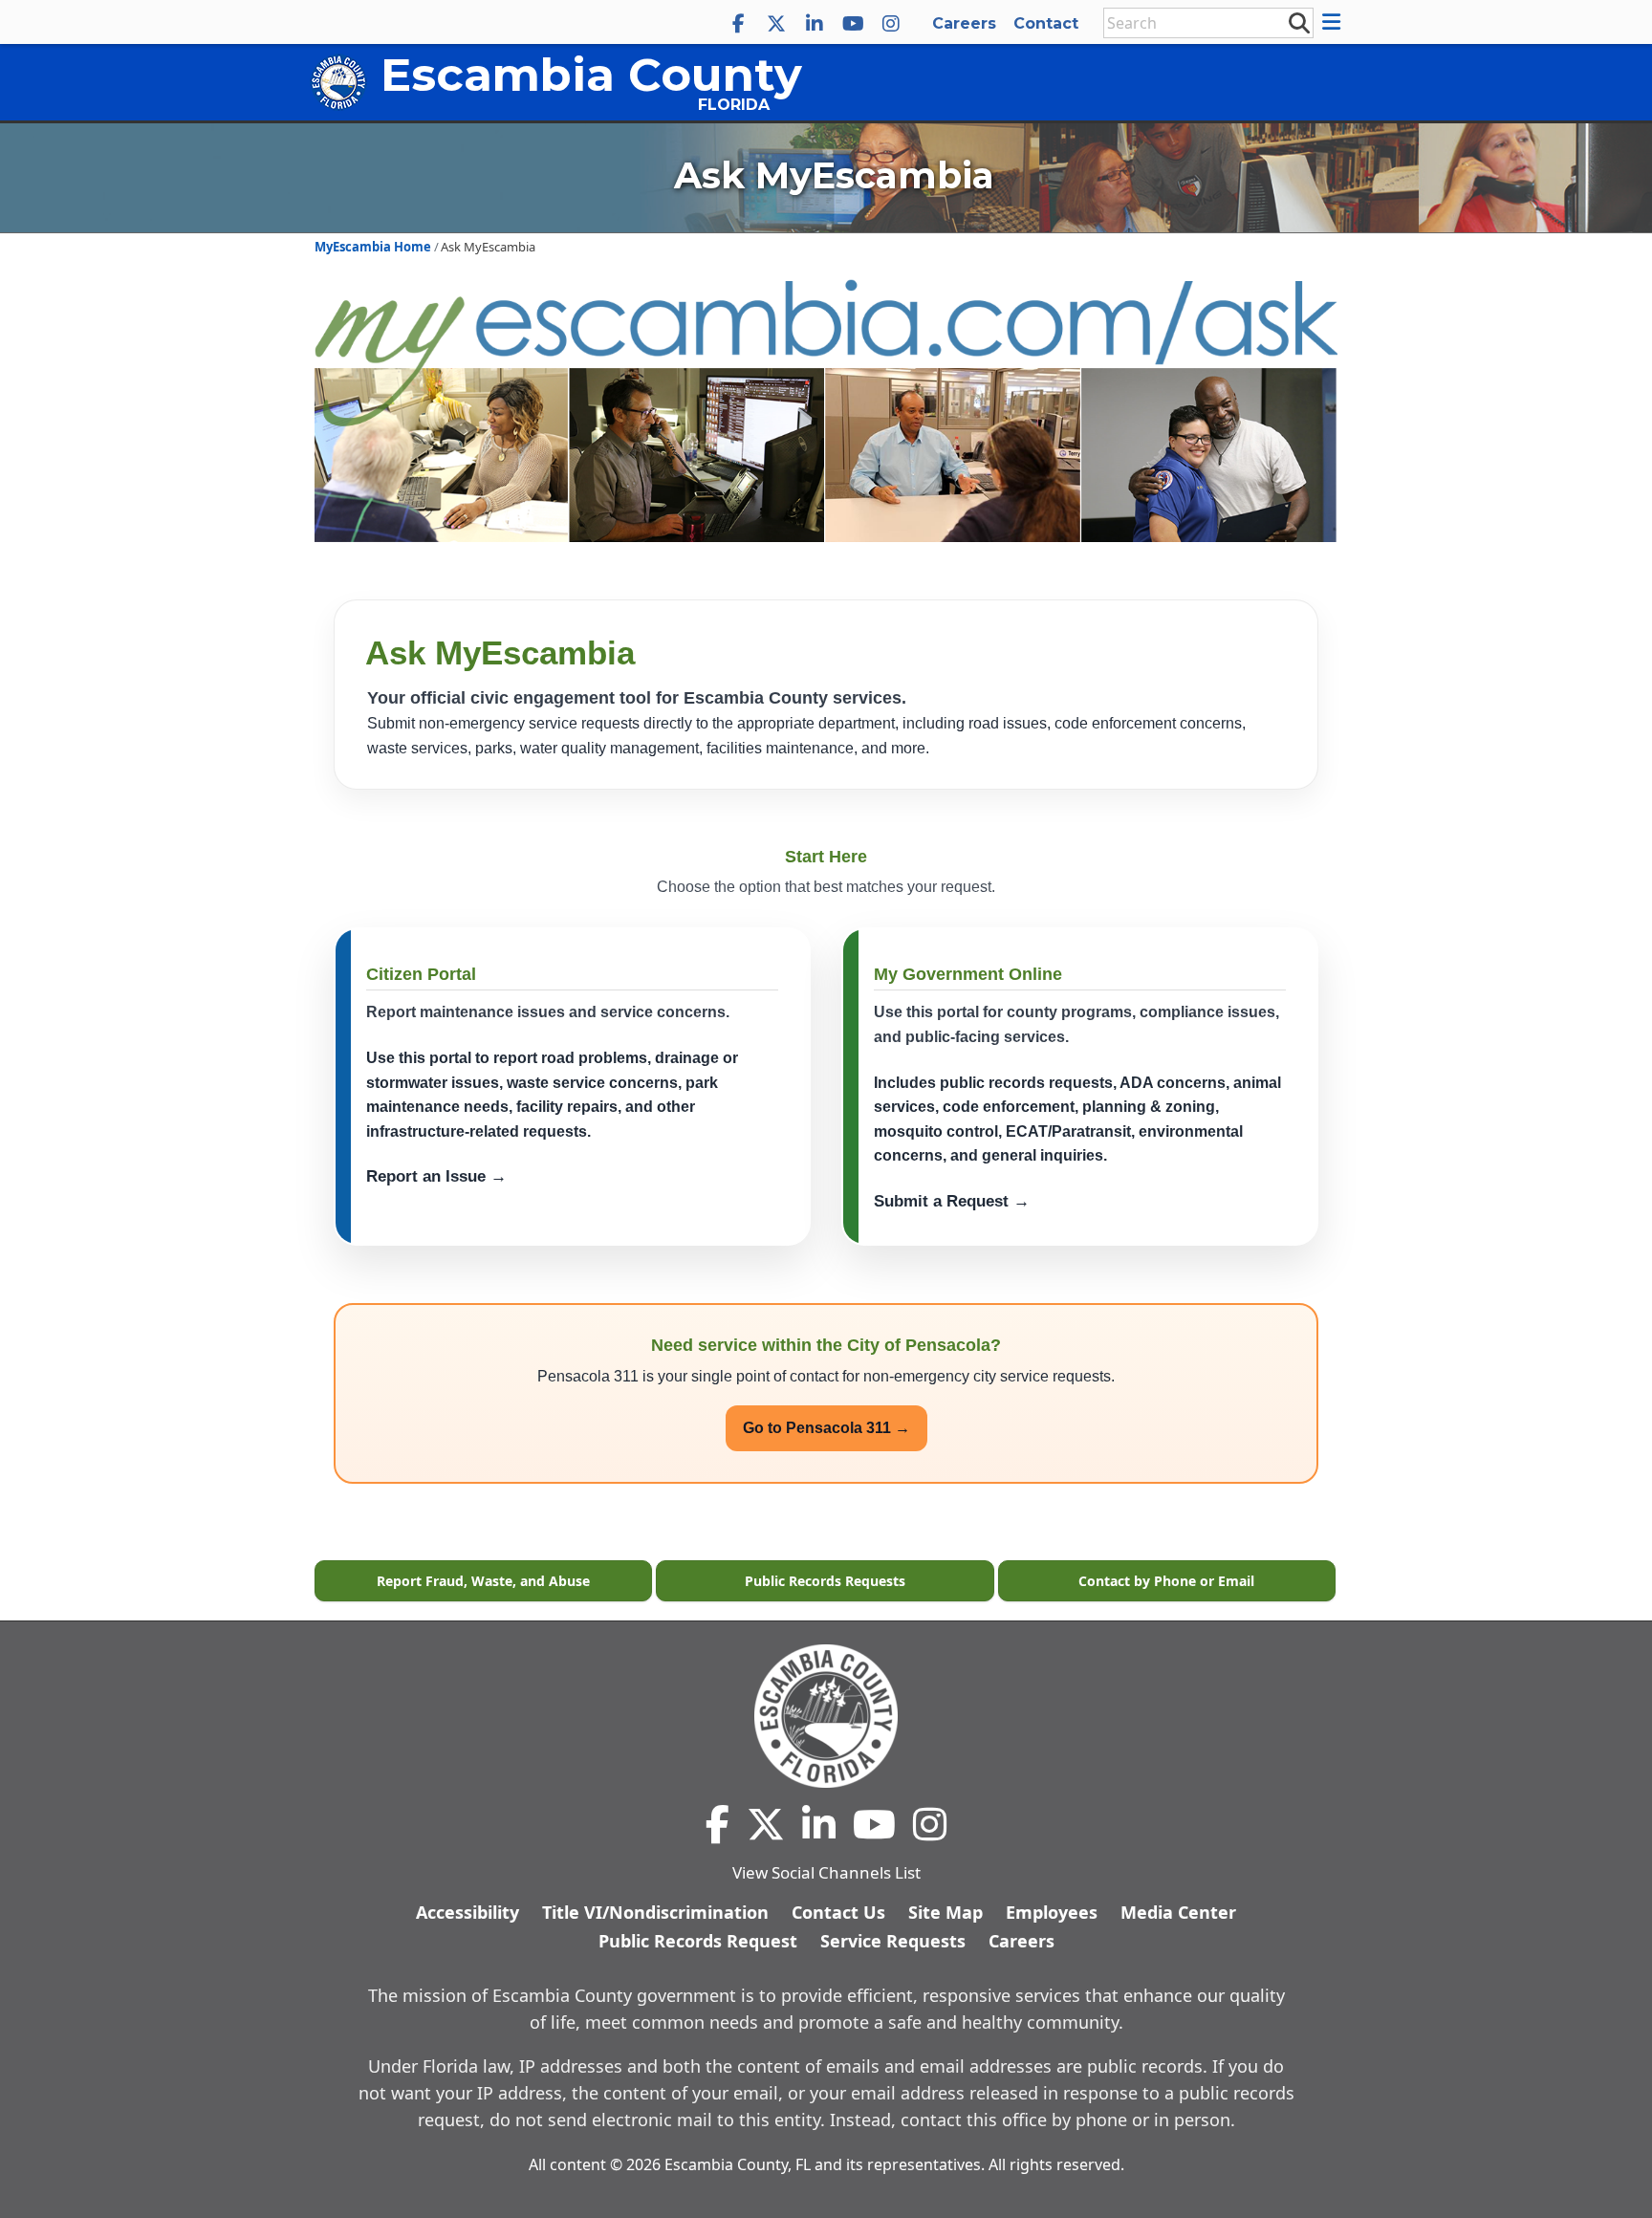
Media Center (1178, 1912)
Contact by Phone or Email (1166, 1581)
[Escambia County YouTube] (853, 24)
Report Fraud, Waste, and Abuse (483, 1581)
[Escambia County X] (776, 24)
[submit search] (1298, 22)
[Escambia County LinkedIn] (815, 24)
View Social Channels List (826, 1872)
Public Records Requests (825, 1581)
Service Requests (893, 1941)
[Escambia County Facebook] (738, 24)
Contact (1046, 23)
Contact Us (838, 1912)
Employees (1052, 1912)
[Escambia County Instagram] (891, 24)
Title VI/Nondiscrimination (655, 1912)
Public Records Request (698, 1941)
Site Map (946, 1912)
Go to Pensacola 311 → (826, 1428)
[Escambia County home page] (826, 1716)
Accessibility (467, 1912)
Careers (964, 23)
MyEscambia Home (373, 247)
